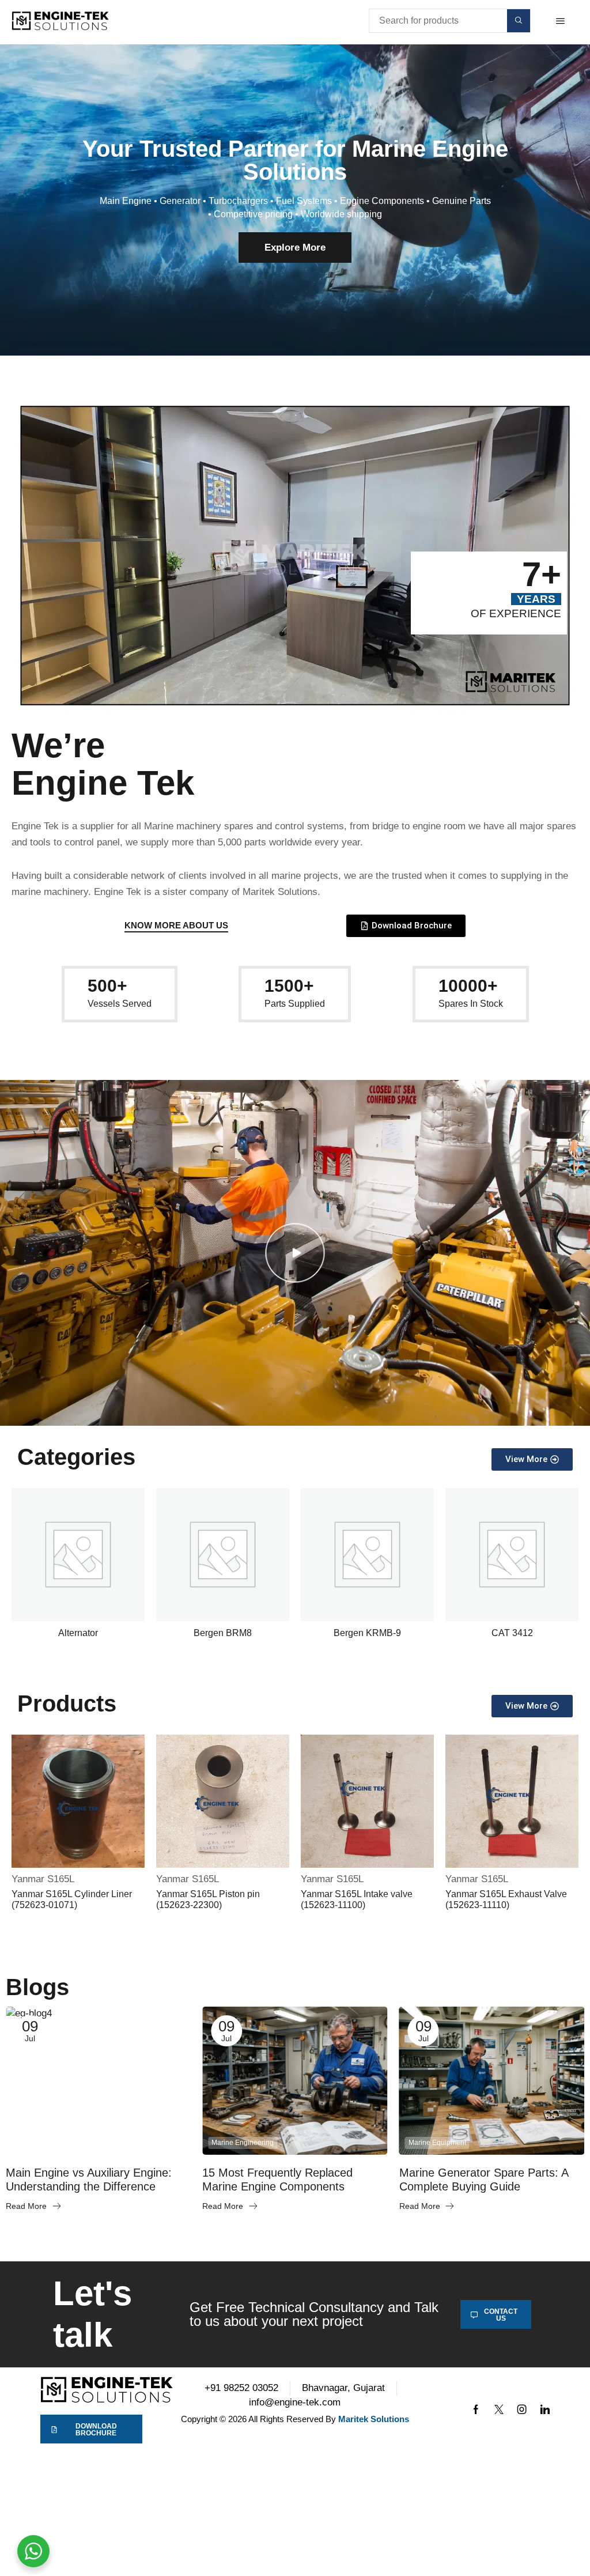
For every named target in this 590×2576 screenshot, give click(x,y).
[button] (560, 21)
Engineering (34, 2143)
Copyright (199, 2419)
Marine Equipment (437, 2143)
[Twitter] (499, 2409)
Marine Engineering (243, 2143)
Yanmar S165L (43, 1879)
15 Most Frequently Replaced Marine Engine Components (277, 2180)
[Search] (519, 21)
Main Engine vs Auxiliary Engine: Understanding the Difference (89, 2180)
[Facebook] (476, 2409)
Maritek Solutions (374, 2419)
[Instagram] (522, 2409)
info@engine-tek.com (295, 2402)
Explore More (295, 248)
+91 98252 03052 (241, 2388)
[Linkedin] (545, 2409)
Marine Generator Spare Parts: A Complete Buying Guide (484, 2180)
